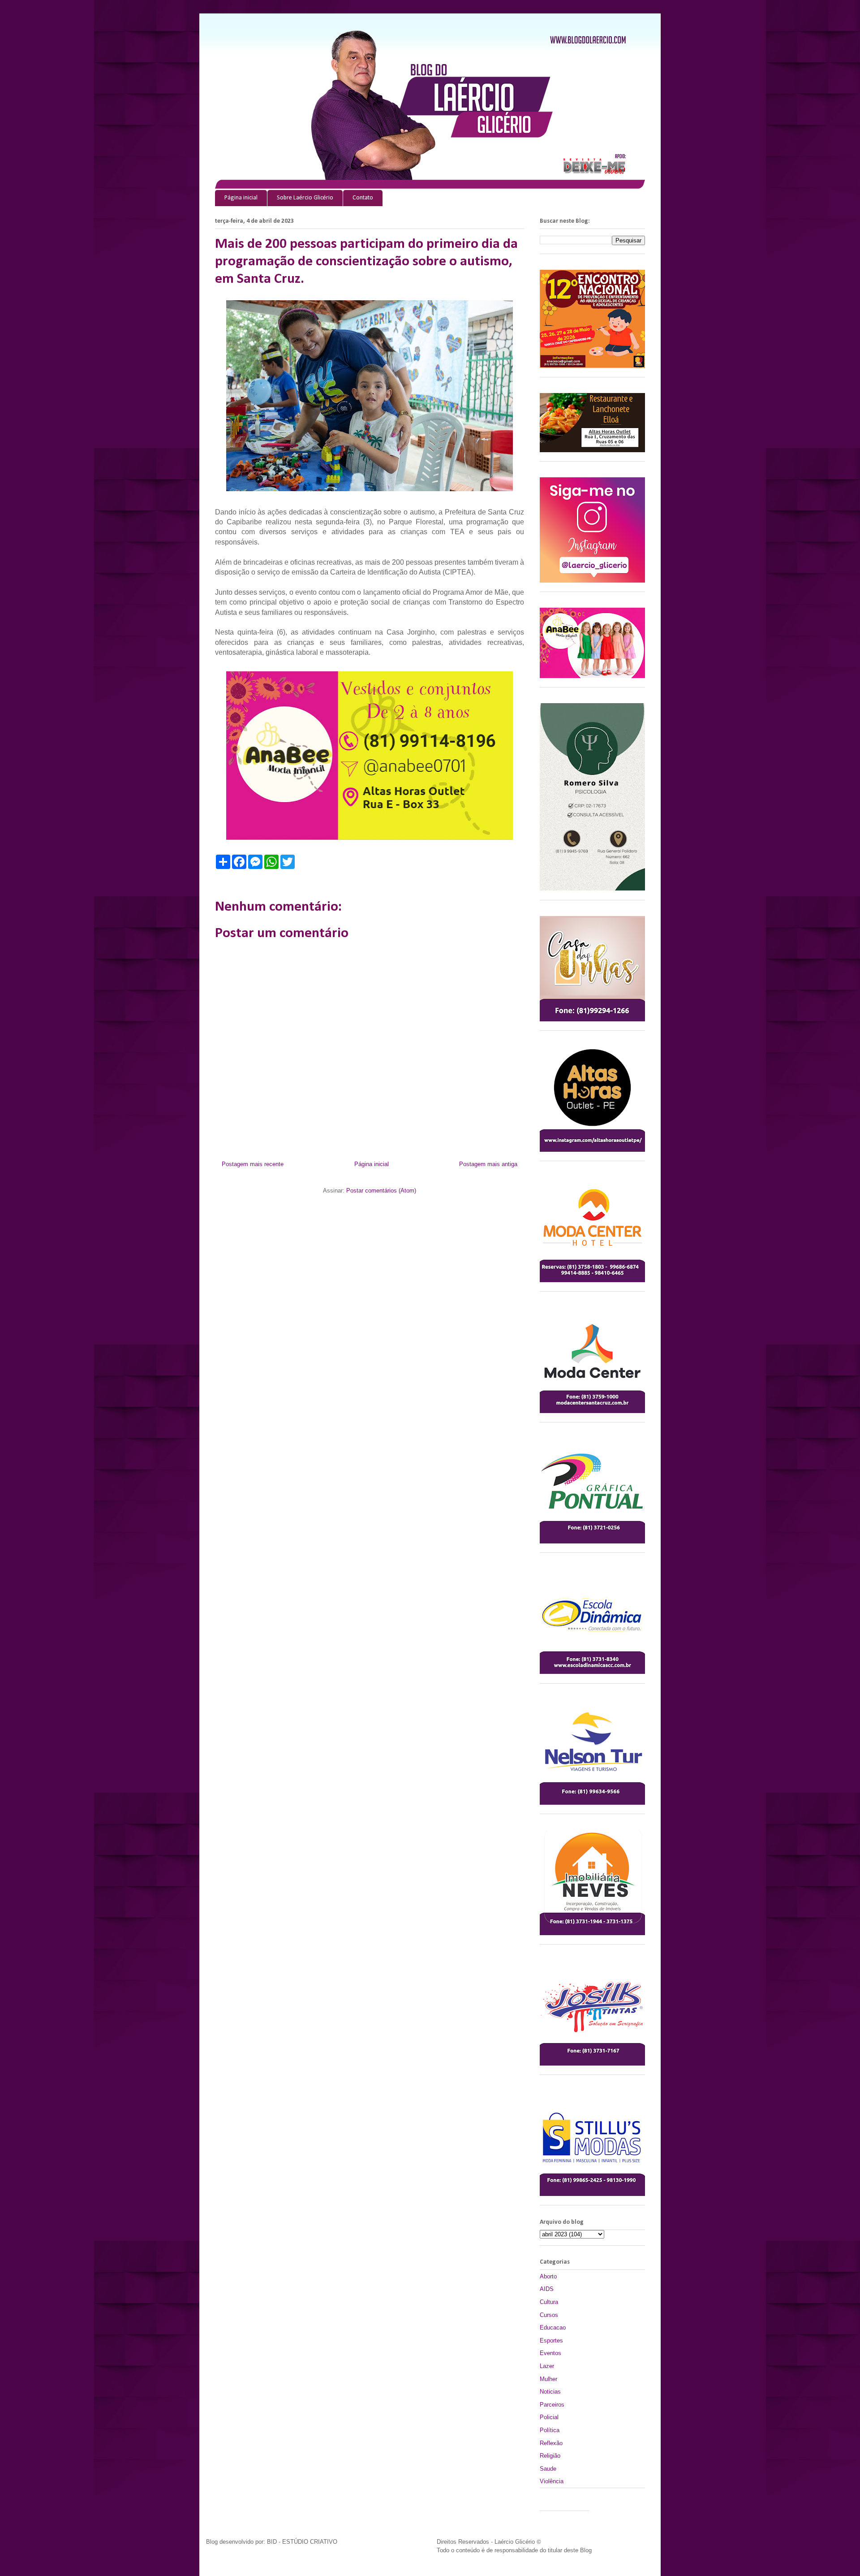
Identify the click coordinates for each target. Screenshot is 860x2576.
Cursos (549, 2315)
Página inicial (241, 198)
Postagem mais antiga (488, 1164)
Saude (548, 2469)
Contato (363, 198)
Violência (552, 2481)
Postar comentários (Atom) (381, 1191)
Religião (550, 2456)
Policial (549, 2417)
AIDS (547, 2289)
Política (550, 2430)
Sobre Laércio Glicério (305, 198)
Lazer (547, 2366)
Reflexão (551, 2443)
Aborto (548, 2276)
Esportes (551, 2340)
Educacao (553, 2327)
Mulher (548, 2379)
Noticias (550, 2392)
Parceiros (552, 2405)
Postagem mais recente (253, 1164)
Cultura (549, 2302)
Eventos (550, 2353)
